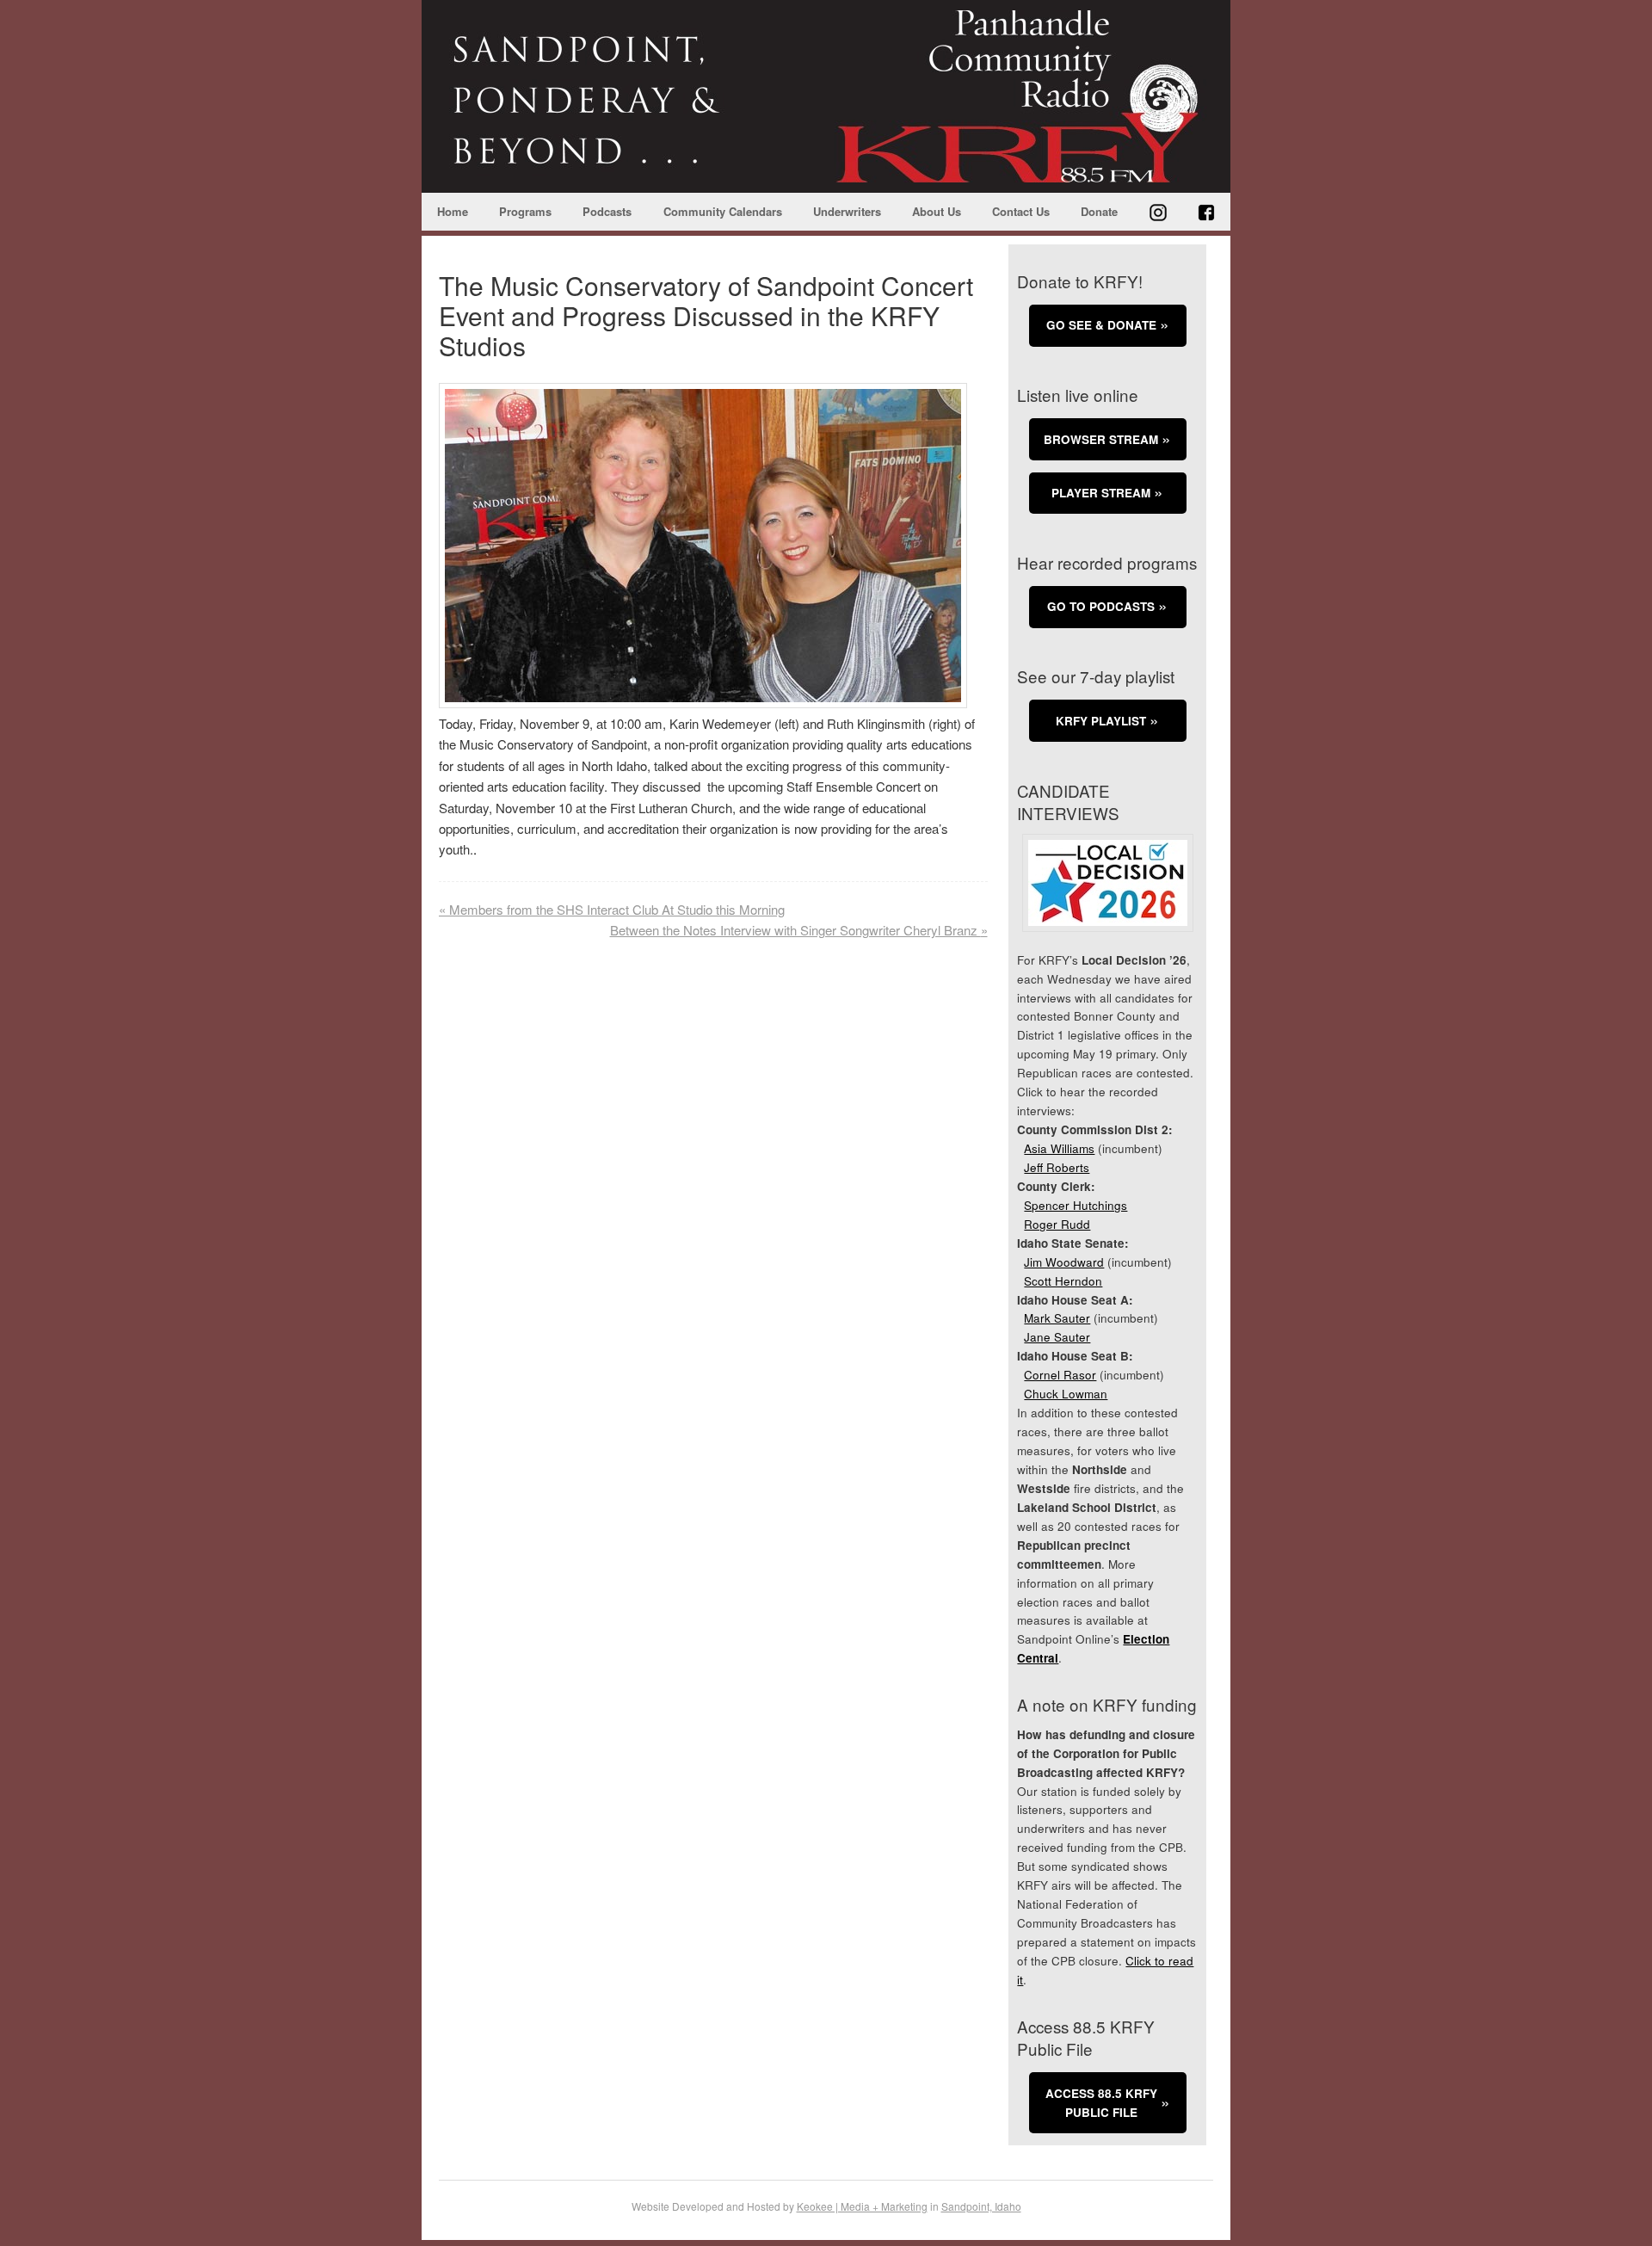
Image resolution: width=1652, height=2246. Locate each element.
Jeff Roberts (1057, 1167)
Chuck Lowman (1066, 1394)
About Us (937, 211)
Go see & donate (1101, 325)
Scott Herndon (1063, 1281)
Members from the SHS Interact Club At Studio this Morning (612, 909)
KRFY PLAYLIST (1101, 721)
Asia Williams (1059, 1148)
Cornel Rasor (1060, 1375)
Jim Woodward (1064, 1262)
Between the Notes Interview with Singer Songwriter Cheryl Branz (799, 930)
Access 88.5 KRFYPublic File (1101, 2103)
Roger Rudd (1057, 1224)
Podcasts (607, 211)
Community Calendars (723, 211)
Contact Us (1021, 211)
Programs (525, 211)
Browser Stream (1101, 439)
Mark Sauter (1057, 1318)
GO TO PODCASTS (1101, 606)
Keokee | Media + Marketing (862, 2206)
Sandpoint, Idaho (981, 2206)
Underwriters (847, 211)
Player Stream (1101, 493)
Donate (1099, 211)
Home (453, 211)
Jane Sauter (1057, 1337)
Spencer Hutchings (1076, 1205)
